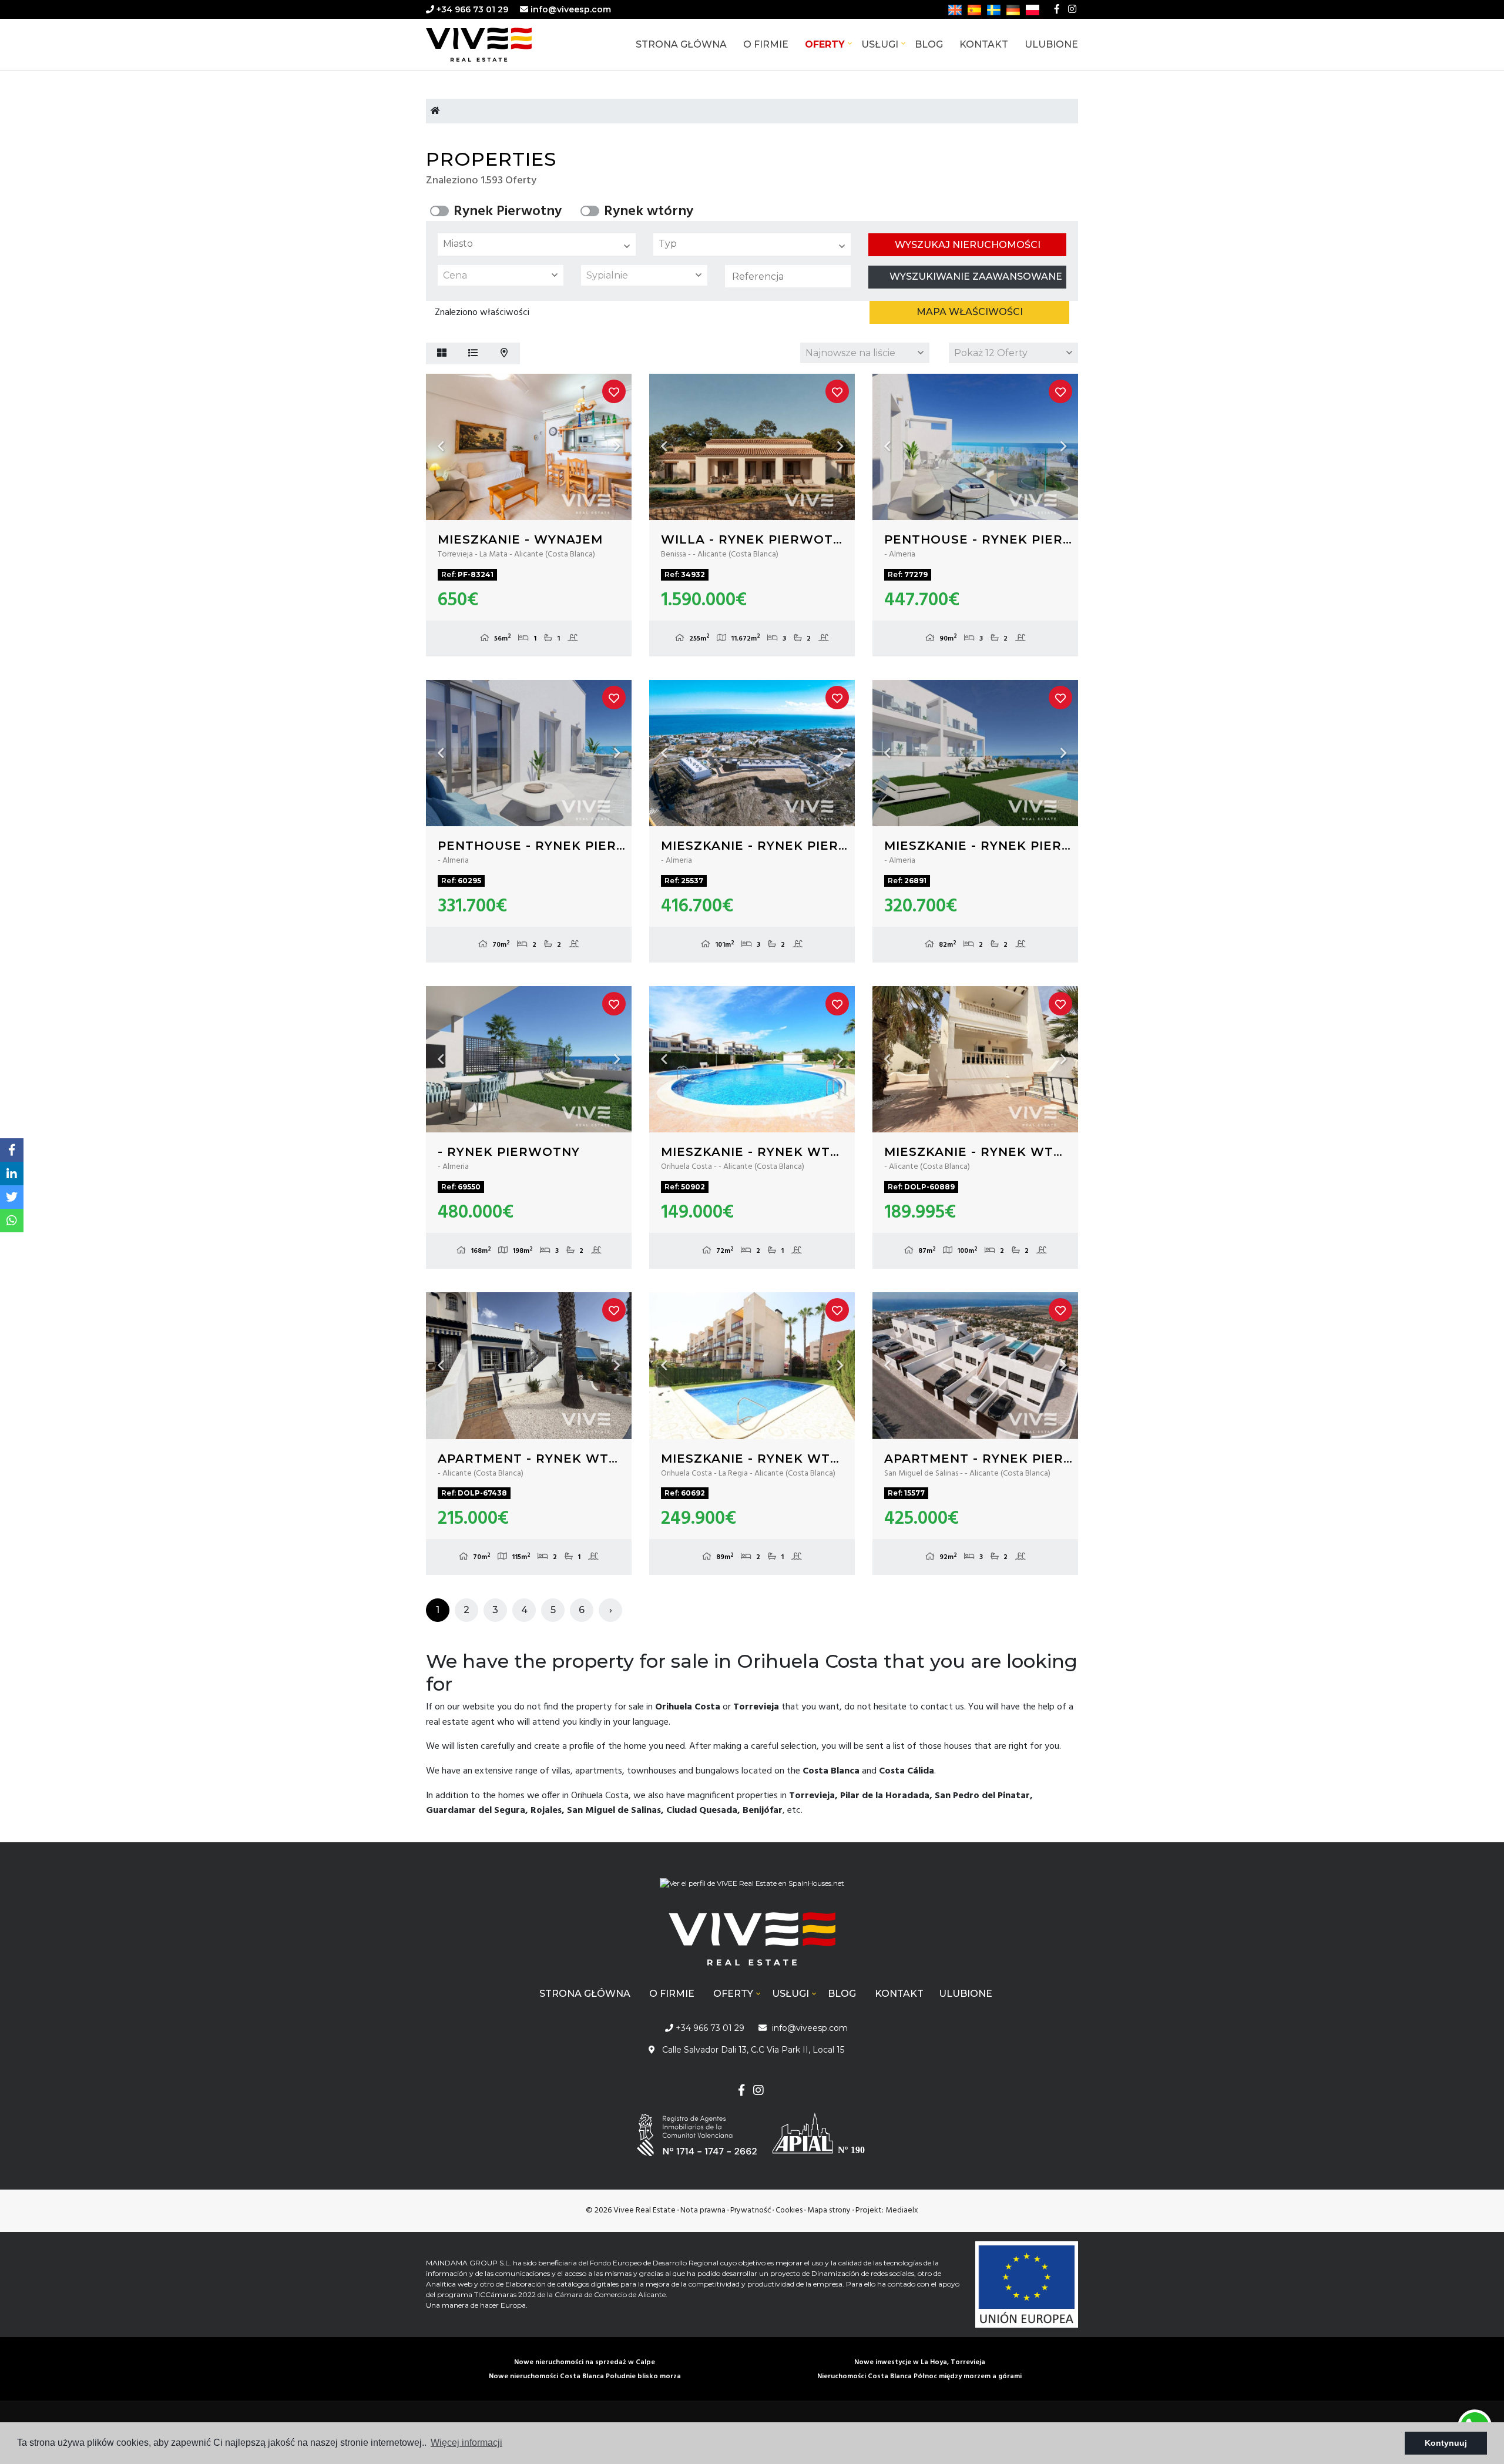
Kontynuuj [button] (1446, 2443)
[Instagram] (1072, 9)
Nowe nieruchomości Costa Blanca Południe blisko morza (585, 2376)
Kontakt (984, 44)
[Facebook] (1057, 9)
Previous (441, 447)
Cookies (789, 2210)
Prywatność (751, 2210)
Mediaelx (902, 2210)
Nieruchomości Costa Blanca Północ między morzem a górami (919, 2376)
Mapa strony (829, 2210)
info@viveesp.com (571, 9)
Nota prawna (703, 2210)
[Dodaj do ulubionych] (614, 391)
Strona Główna (681, 44)
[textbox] (540, 244)
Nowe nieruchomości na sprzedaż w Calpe (585, 2362)
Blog (929, 44)
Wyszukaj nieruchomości (968, 245)
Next (617, 447)
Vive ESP (496, 45)
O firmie (766, 44)
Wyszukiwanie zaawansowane (976, 276)
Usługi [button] (880, 44)
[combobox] (537, 244)
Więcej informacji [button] (466, 2443)
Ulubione (1051, 44)
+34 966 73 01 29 (471, 9)
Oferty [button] (825, 44)
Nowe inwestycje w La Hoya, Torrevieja (920, 2362)
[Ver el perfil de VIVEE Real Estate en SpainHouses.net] (752, 1888)
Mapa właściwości (970, 312)
